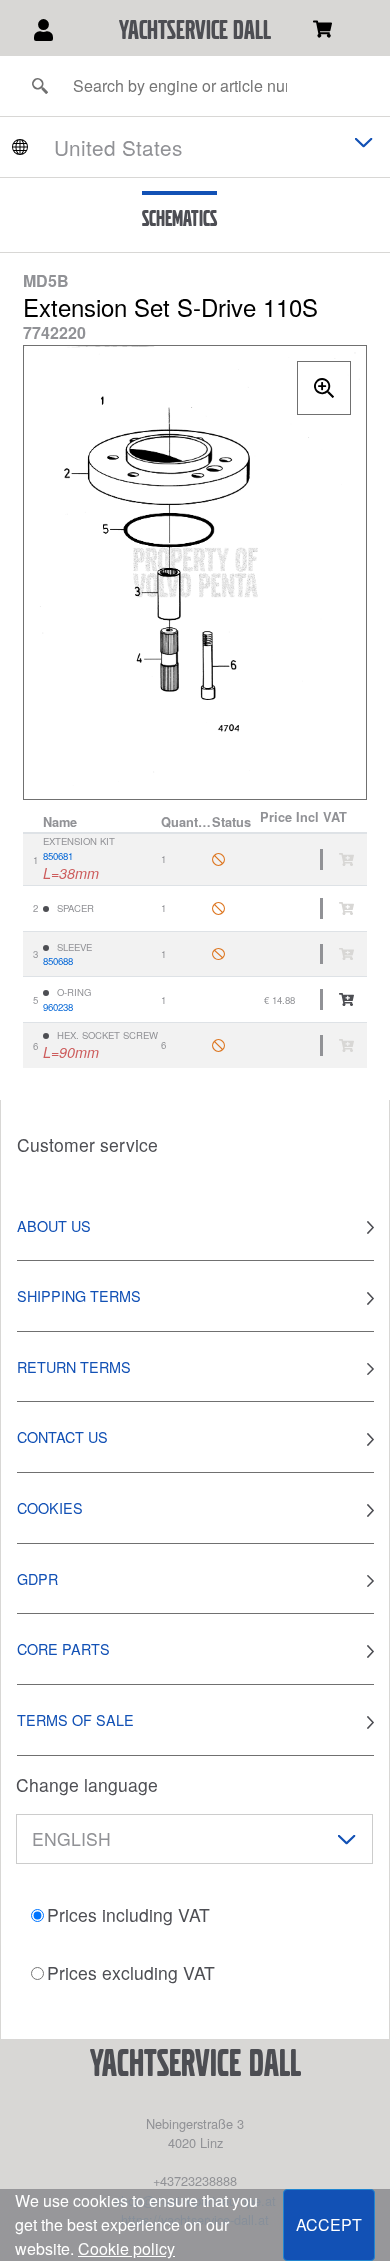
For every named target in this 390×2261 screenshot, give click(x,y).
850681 (58, 856)
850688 (58, 961)
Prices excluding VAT (131, 1972)
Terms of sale (75, 1719)
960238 (58, 1007)
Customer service (87, 1144)
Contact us (62, 1436)
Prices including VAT (128, 1914)
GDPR (37, 1578)
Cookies (50, 1507)
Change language (87, 1784)
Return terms (74, 1366)
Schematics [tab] (179, 218)
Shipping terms (79, 1295)
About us (54, 1225)
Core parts (63, 1648)
